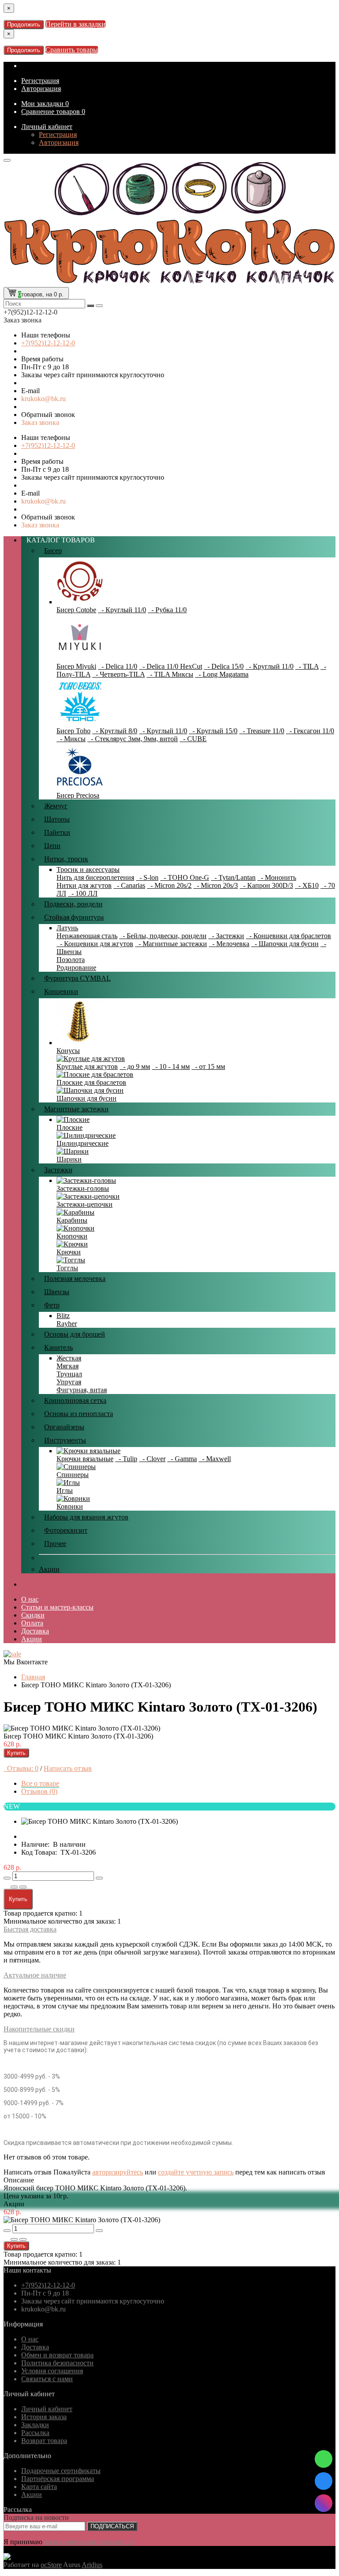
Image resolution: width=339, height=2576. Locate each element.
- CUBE (193, 739)
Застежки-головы (83, 1188)
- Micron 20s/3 (216, 885)
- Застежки (226, 936)
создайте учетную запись (196, 2172)
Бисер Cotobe (76, 610)
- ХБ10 (307, 885)
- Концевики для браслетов (288, 936)
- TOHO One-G (185, 877)
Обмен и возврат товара (57, 2355)
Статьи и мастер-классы (57, 1607)
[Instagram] (324, 2503)
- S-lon (147, 877)
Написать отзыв (68, 1768)
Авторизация (41, 89)
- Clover (152, 1459)
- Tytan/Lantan (233, 877)
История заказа (44, 2417)
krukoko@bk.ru (43, 399)
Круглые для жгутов (87, 1066)
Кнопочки (72, 1236)
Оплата (32, 1623)
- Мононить (277, 877)
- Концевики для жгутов (95, 944)
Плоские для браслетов (91, 1082)
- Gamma (182, 1459)
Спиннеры (73, 1475)
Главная (33, 1677)
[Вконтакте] (324, 2481)
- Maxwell (215, 1459)
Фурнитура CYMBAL (77, 978)
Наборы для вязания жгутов (86, 1517)
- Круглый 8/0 (115, 731)
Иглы (65, 1491)
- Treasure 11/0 (262, 731)
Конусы (68, 1051)
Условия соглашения (52, 2371)
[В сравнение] (23, 1887)
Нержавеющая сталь (87, 936)
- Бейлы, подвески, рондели (163, 936)
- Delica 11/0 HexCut (171, 666)
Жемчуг (56, 806)
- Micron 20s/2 (169, 885)
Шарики (69, 1159)
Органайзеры (64, 1427)
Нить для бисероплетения (95, 877)
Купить (16, 1753)
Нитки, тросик (66, 859)
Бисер (53, 551)
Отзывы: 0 (21, 1768)
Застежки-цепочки (85, 1204)
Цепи (52, 846)
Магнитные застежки (76, 1109)
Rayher (67, 1324)
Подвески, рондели (73, 904)
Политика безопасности (57, 2363)
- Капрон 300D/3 (266, 885)
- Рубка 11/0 (167, 610)
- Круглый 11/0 (122, 610)
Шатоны (57, 819)
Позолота (71, 960)
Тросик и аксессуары (88, 869)
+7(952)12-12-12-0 (48, 343)
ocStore (51, 2565)
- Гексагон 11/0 (310, 731)
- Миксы (71, 739)
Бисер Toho (73, 731)
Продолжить (24, 25)
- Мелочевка (229, 944)
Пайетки (57, 832)
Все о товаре (40, 1783)
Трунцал (69, 1374)
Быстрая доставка (30, 1929)
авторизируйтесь (118, 2172)
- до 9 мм (135, 1066)
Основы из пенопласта (79, 1414)
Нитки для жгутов (84, 885)
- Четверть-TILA (119, 674)
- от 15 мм (208, 1066)
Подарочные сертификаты (61, 2471)
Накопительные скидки (39, 2029)
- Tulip (126, 1459)
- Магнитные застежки (171, 944)
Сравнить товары (72, 50)
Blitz (63, 1316)
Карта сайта (39, 2487)
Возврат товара (44, 2441)
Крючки (69, 1252)
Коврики (70, 1506)
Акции (49, 1569)
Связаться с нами (47, 2379)
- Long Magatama (222, 674)
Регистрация (40, 81)
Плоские (70, 1127)
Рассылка (35, 2433)
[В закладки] (14, 1887)
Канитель (58, 1347)
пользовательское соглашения (89, 2542)
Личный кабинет (47, 127)
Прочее (55, 1544)
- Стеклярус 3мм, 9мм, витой (133, 739)
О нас (30, 1599)
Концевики (61, 991)
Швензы (57, 1292)
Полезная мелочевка (75, 1279)
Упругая (69, 1382)
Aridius (92, 2565)
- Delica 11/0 (118, 666)
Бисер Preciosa (78, 795)
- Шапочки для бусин (285, 944)
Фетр (52, 1305)
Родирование (76, 968)
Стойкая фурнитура (74, 917)
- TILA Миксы (170, 674)
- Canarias (129, 885)
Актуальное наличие (35, 1975)
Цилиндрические (83, 1143)
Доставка (35, 1631)
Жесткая (69, 1358)
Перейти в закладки (75, 24)
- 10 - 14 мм (171, 1066)
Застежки (58, 1170)
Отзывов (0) (39, 1791)
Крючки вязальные (85, 1459)
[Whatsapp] (324, 2459)
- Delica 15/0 (224, 666)
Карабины (72, 1220)
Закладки (35, 2425)
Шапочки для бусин (87, 1098)
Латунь (67, 928)
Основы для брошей (75, 1334)
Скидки (33, 1615)
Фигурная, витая (82, 1390)
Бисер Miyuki (76, 666)
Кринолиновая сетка (75, 1400)
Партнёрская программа (58, 2479)
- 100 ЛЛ (83, 893)
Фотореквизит (66, 1530)
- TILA (307, 666)
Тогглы (67, 1268)
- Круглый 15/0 (213, 731)
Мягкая (68, 1366)
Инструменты (65, 1440)
